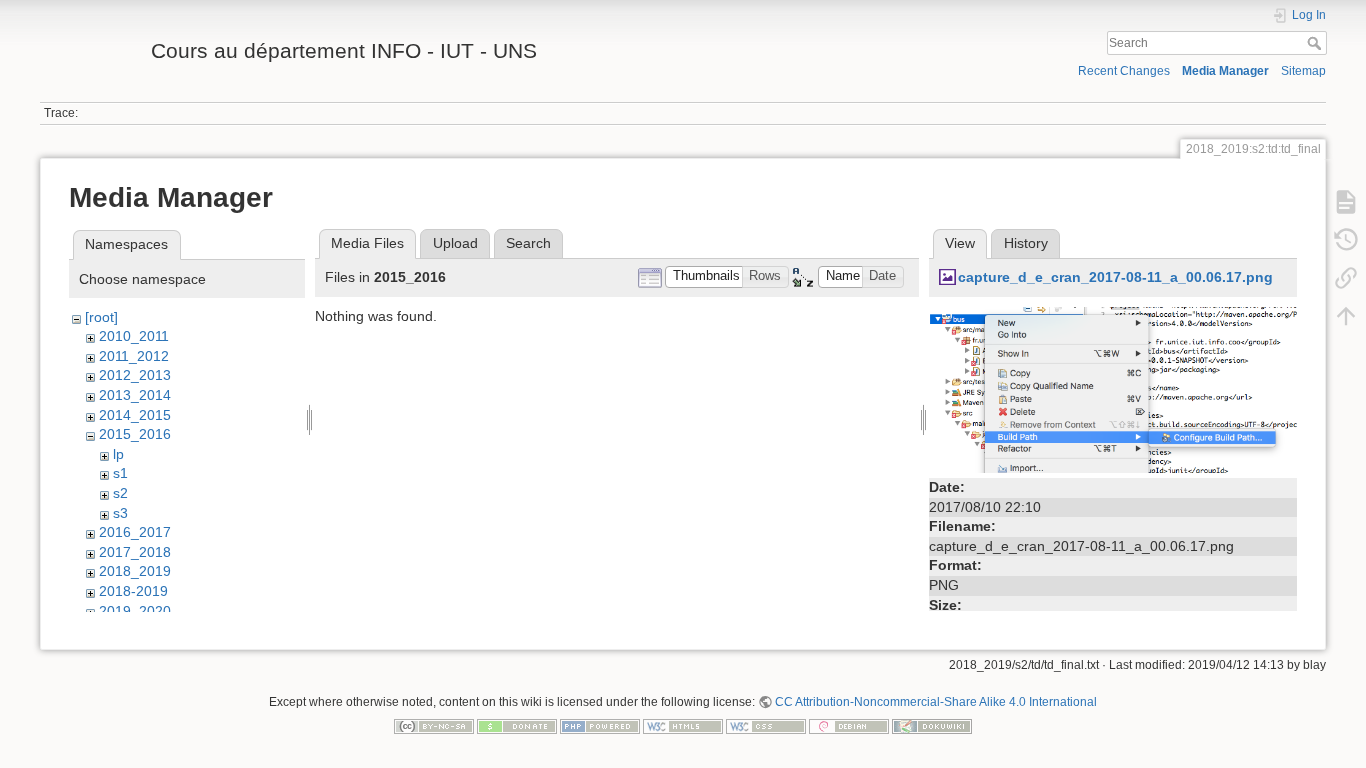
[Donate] (517, 725)
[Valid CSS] (766, 725)
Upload (455, 243)
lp (118, 454)
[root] (101, 317)
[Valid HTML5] (683, 725)
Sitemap (1303, 71)
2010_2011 (134, 336)
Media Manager (1225, 71)
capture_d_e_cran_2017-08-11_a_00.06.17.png (1115, 277)
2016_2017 (135, 532)
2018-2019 (133, 591)
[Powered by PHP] (600, 725)
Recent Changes (1124, 71)
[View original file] (1113, 389)
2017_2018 (135, 552)
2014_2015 (135, 415)
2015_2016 (135, 434)
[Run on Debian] (849, 725)
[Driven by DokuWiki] (932, 725)
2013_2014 (135, 395)
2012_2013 (135, 375)
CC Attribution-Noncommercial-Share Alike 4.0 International (936, 702)
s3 (120, 513)
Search (1316, 43)
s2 (120, 493)
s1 (120, 473)
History (1026, 243)
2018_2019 (135, 571)
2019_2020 (135, 611)
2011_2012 (134, 356)
